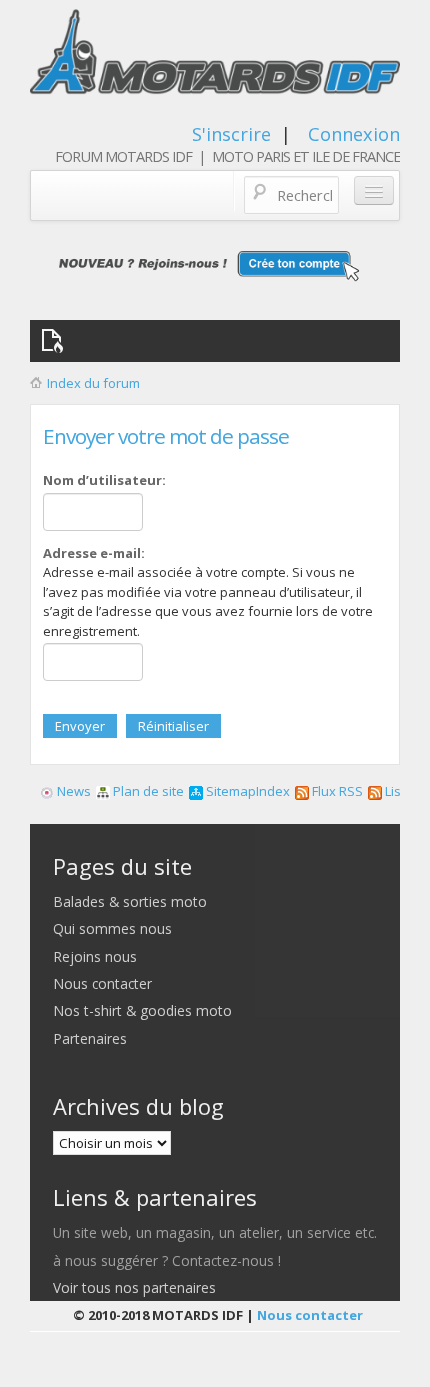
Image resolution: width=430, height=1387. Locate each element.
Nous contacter (102, 983)
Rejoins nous (95, 956)
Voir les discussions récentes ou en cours (56, 341)
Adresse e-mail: (94, 553)
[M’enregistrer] (215, 265)
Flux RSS (336, 791)
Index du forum (93, 383)
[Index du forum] (215, 58)
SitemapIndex (246, 791)
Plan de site (147, 791)
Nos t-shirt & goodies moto (142, 1010)
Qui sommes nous (112, 928)
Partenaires (90, 1038)
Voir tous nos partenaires (134, 1287)
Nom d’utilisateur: (104, 480)
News (72, 791)
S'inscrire (231, 134)
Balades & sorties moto (130, 901)
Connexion (354, 134)
